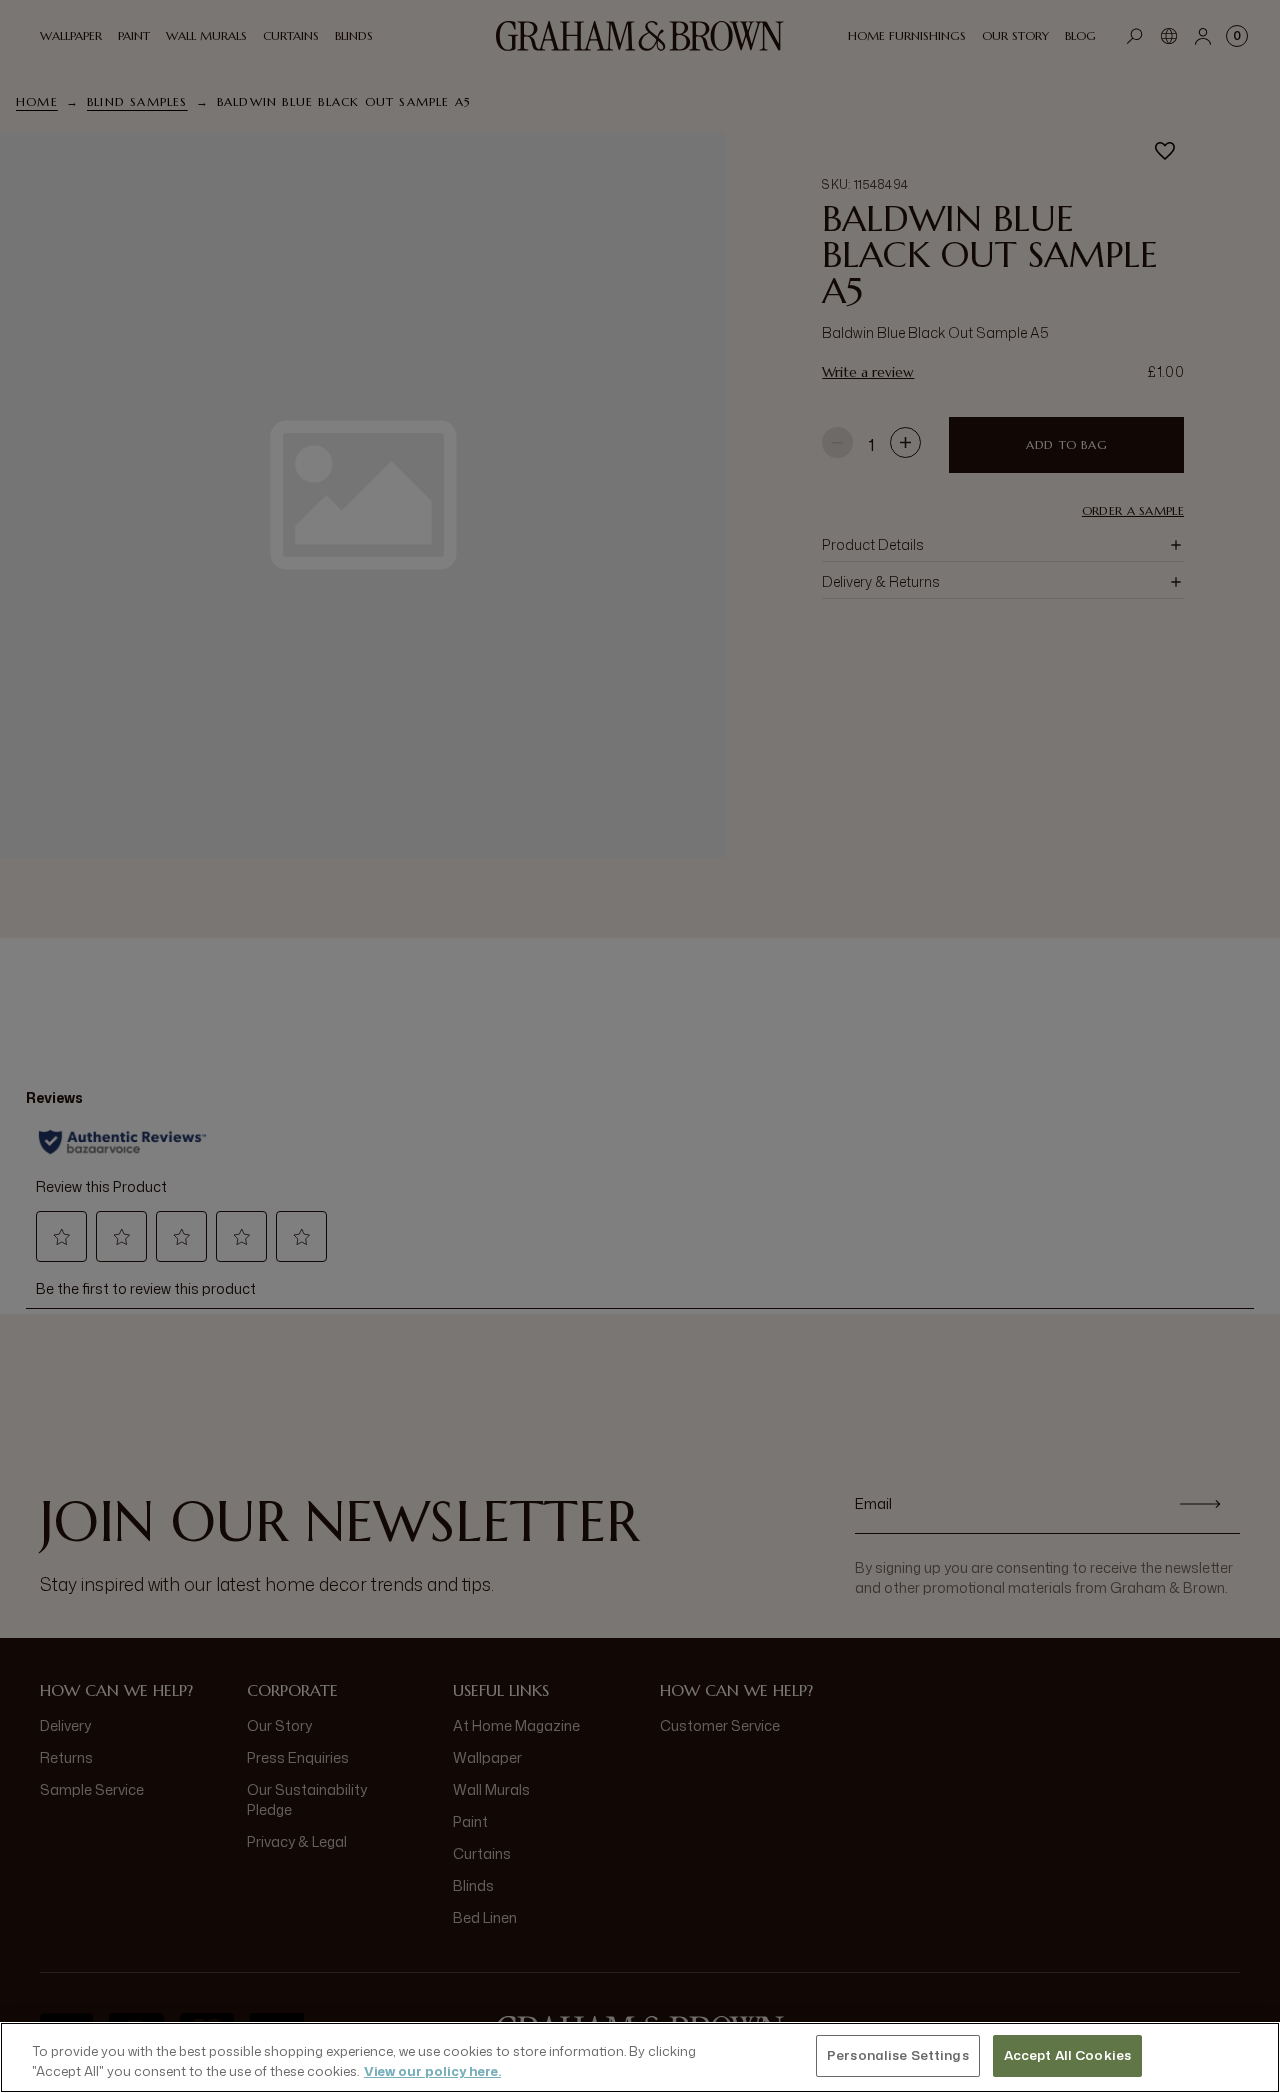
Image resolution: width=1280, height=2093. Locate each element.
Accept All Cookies (1067, 2055)
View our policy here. (432, 2071)
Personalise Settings (898, 2055)
